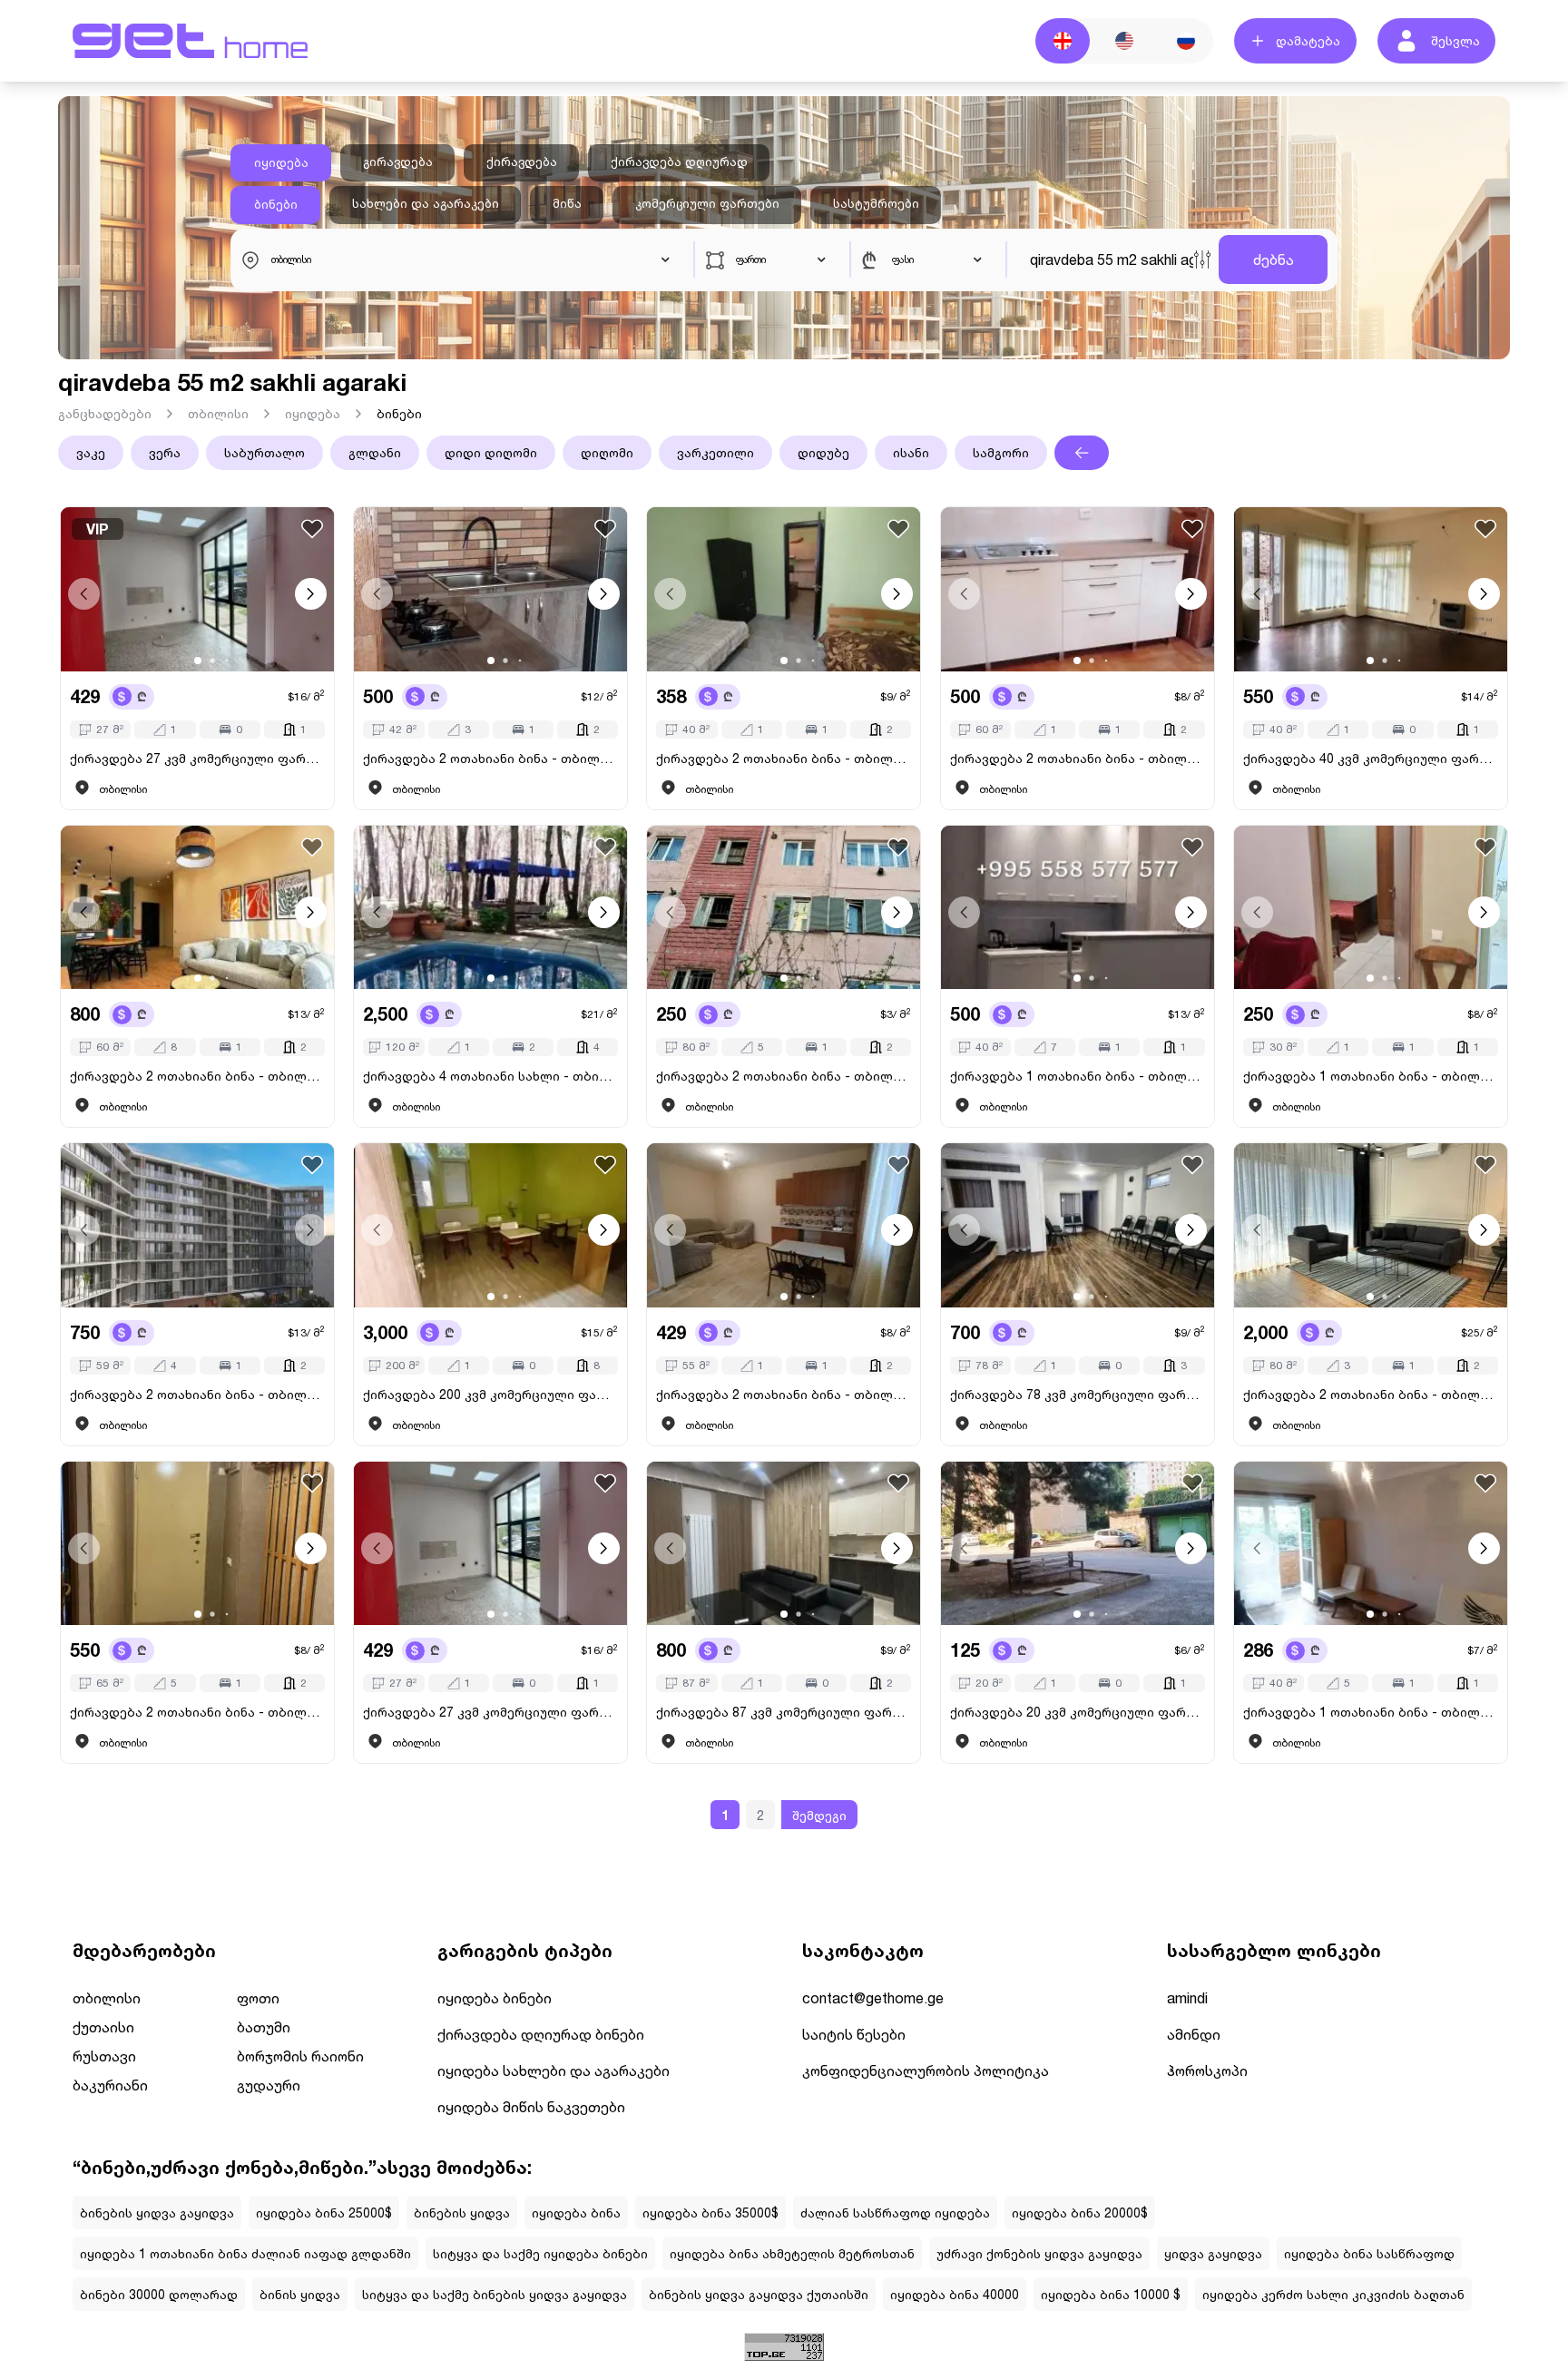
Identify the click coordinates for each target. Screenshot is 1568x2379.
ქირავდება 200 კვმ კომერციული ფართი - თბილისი (490, 1394)
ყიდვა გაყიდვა (1213, 2253)
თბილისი (218, 413)
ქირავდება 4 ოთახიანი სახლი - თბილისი (490, 1076)
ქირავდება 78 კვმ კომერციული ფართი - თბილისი (1078, 1394)
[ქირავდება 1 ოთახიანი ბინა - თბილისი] (1078, 908)
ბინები (276, 204)
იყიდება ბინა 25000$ (324, 2213)
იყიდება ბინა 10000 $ (1111, 2294)
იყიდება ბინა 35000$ (710, 2213)
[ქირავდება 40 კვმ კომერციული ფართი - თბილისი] (1371, 589)
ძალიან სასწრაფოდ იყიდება (895, 2213)
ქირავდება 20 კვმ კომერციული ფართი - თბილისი (1078, 1712)
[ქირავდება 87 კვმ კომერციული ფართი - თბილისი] (784, 1544)
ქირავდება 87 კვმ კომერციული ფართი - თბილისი (784, 1712)
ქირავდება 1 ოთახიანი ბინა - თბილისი (1078, 1076)
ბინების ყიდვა (462, 2213)
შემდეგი (819, 1815)
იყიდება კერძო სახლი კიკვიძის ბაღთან (1333, 2294)
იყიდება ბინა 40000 (955, 2294)
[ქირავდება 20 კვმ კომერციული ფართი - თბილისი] (1078, 1544)
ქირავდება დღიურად (679, 162)
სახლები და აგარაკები (426, 203)
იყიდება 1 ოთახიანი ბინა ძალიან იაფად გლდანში (245, 2253)
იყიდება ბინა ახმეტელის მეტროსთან (792, 2253)
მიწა (567, 203)
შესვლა (1455, 40)
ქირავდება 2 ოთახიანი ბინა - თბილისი (490, 758)
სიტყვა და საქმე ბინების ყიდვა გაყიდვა (495, 2294)
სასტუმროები (876, 203)
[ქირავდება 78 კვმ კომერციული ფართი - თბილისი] (1078, 1225)
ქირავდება (522, 162)
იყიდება (281, 162)
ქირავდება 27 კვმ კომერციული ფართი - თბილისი (197, 758)
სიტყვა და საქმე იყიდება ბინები (540, 2253)
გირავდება (398, 162)
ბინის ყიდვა (300, 2294)
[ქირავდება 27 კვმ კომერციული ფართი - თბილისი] (490, 1544)
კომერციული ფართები (707, 203)
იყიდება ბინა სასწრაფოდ (1369, 2253)
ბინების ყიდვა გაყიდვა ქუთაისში (759, 2294)
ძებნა (1274, 259)
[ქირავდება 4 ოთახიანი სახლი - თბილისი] (490, 908)
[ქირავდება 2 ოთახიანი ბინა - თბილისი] (490, 589)
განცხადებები (105, 413)
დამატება (1308, 40)
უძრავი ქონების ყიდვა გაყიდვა (1039, 2253)
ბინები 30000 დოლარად (159, 2294)
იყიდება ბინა (576, 2213)
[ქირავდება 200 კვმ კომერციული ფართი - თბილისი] (490, 1225)
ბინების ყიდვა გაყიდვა (157, 2213)
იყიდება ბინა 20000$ (1080, 2213)
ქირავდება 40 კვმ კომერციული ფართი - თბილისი (1371, 758)
